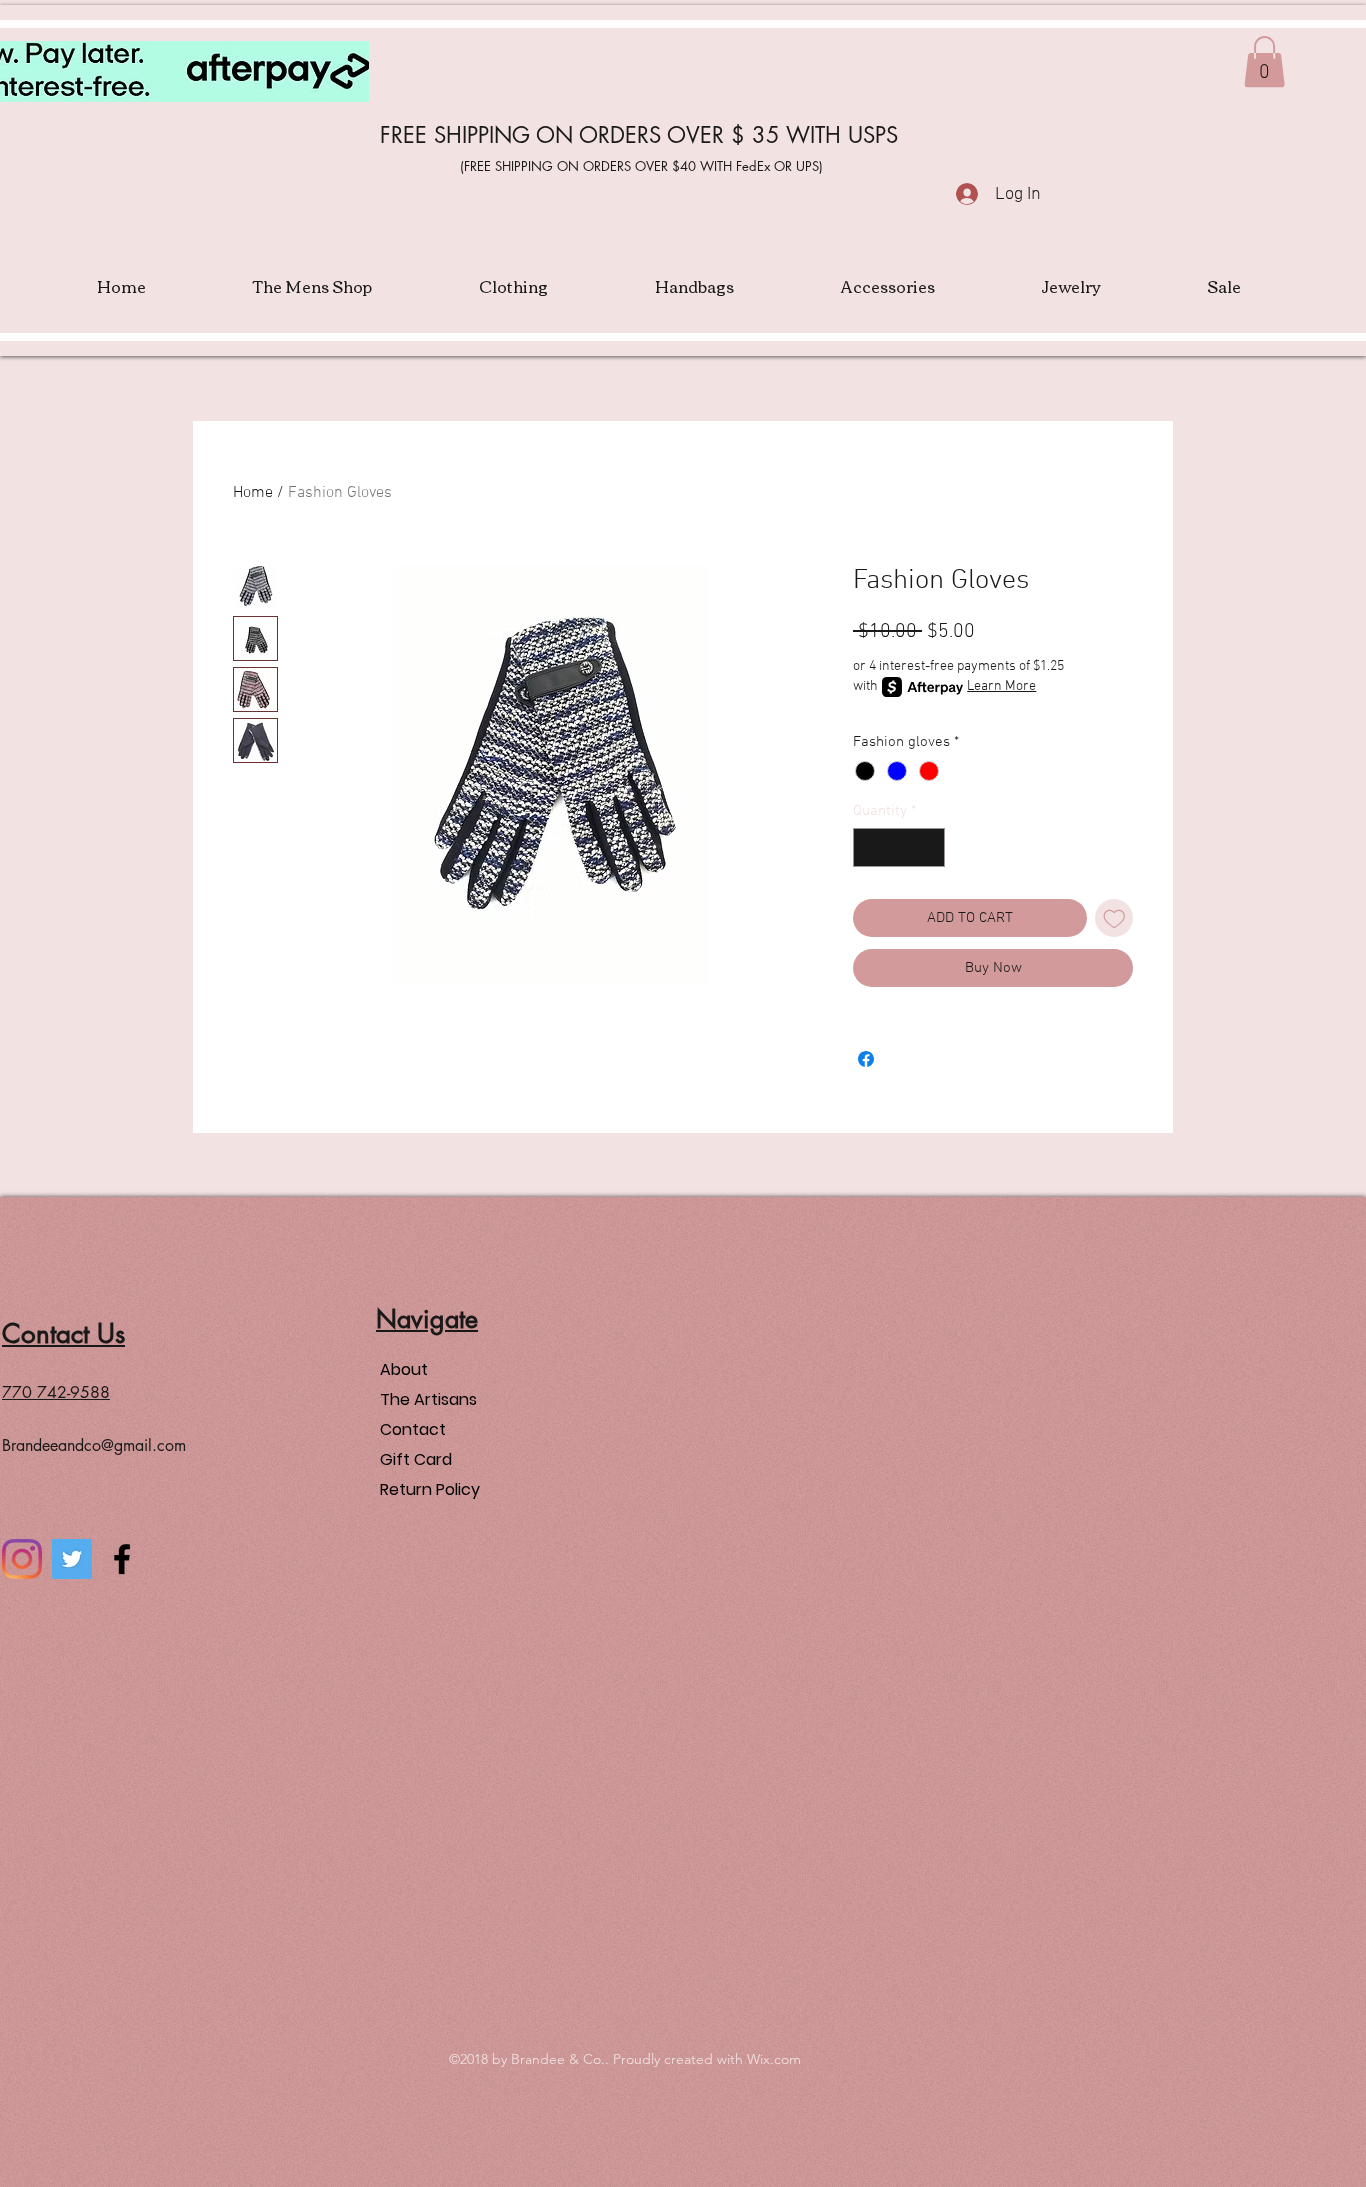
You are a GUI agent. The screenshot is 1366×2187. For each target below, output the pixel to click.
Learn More (1001, 686)
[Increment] (929, 847)
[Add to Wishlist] (1114, 918)
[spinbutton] (899, 847)
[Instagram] (22, 1559)
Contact (413, 1429)
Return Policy (430, 1489)
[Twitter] (72, 1559)
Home (253, 493)
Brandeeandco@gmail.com (94, 1445)
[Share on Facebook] (866, 1059)
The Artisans (428, 1399)
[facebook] (122, 1559)
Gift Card (416, 1459)
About (404, 1369)
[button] (1264, 61)
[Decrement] (869, 847)
